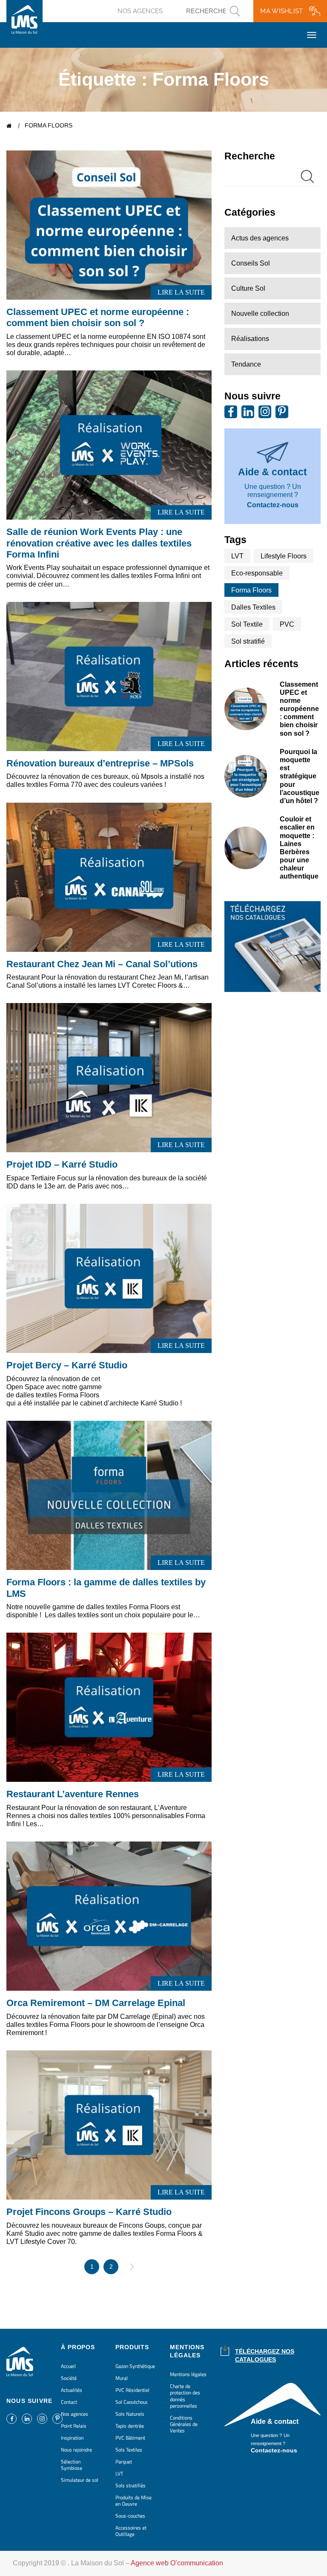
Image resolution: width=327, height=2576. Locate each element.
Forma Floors (251, 590)
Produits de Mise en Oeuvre (133, 2501)
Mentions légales (188, 2374)
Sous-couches (130, 2516)
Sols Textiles (129, 2450)
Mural (122, 2378)
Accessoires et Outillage (131, 2531)
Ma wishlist (281, 11)
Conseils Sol (251, 263)
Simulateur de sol (80, 2480)
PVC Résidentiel (132, 2390)
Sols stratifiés (131, 2485)
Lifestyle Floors (284, 556)
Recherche (250, 156)
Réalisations (250, 339)
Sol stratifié (248, 641)
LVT (237, 556)
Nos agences (140, 11)
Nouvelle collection (260, 314)
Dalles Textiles (253, 607)
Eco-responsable (257, 573)
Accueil (10, 126)
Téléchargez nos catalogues (265, 2355)
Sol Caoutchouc (132, 2402)
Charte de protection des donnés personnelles (185, 2396)
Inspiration (72, 2438)
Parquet (124, 2462)
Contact (69, 2402)
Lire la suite (181, 292)
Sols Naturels (130, 2414)
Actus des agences (260, 238)
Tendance (246, 364)
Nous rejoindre (76, 2450)
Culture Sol (248, 288)
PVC (287, 624)
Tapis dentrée (130, 2426)
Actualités (72, 2390)
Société (69, 2378)
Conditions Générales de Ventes (184, 2424)
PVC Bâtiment (130, 2438)
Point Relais (74, 2426)
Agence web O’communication (177, 2563)
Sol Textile (247, 624)
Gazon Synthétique (135, 2366)
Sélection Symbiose (72, 2465)
